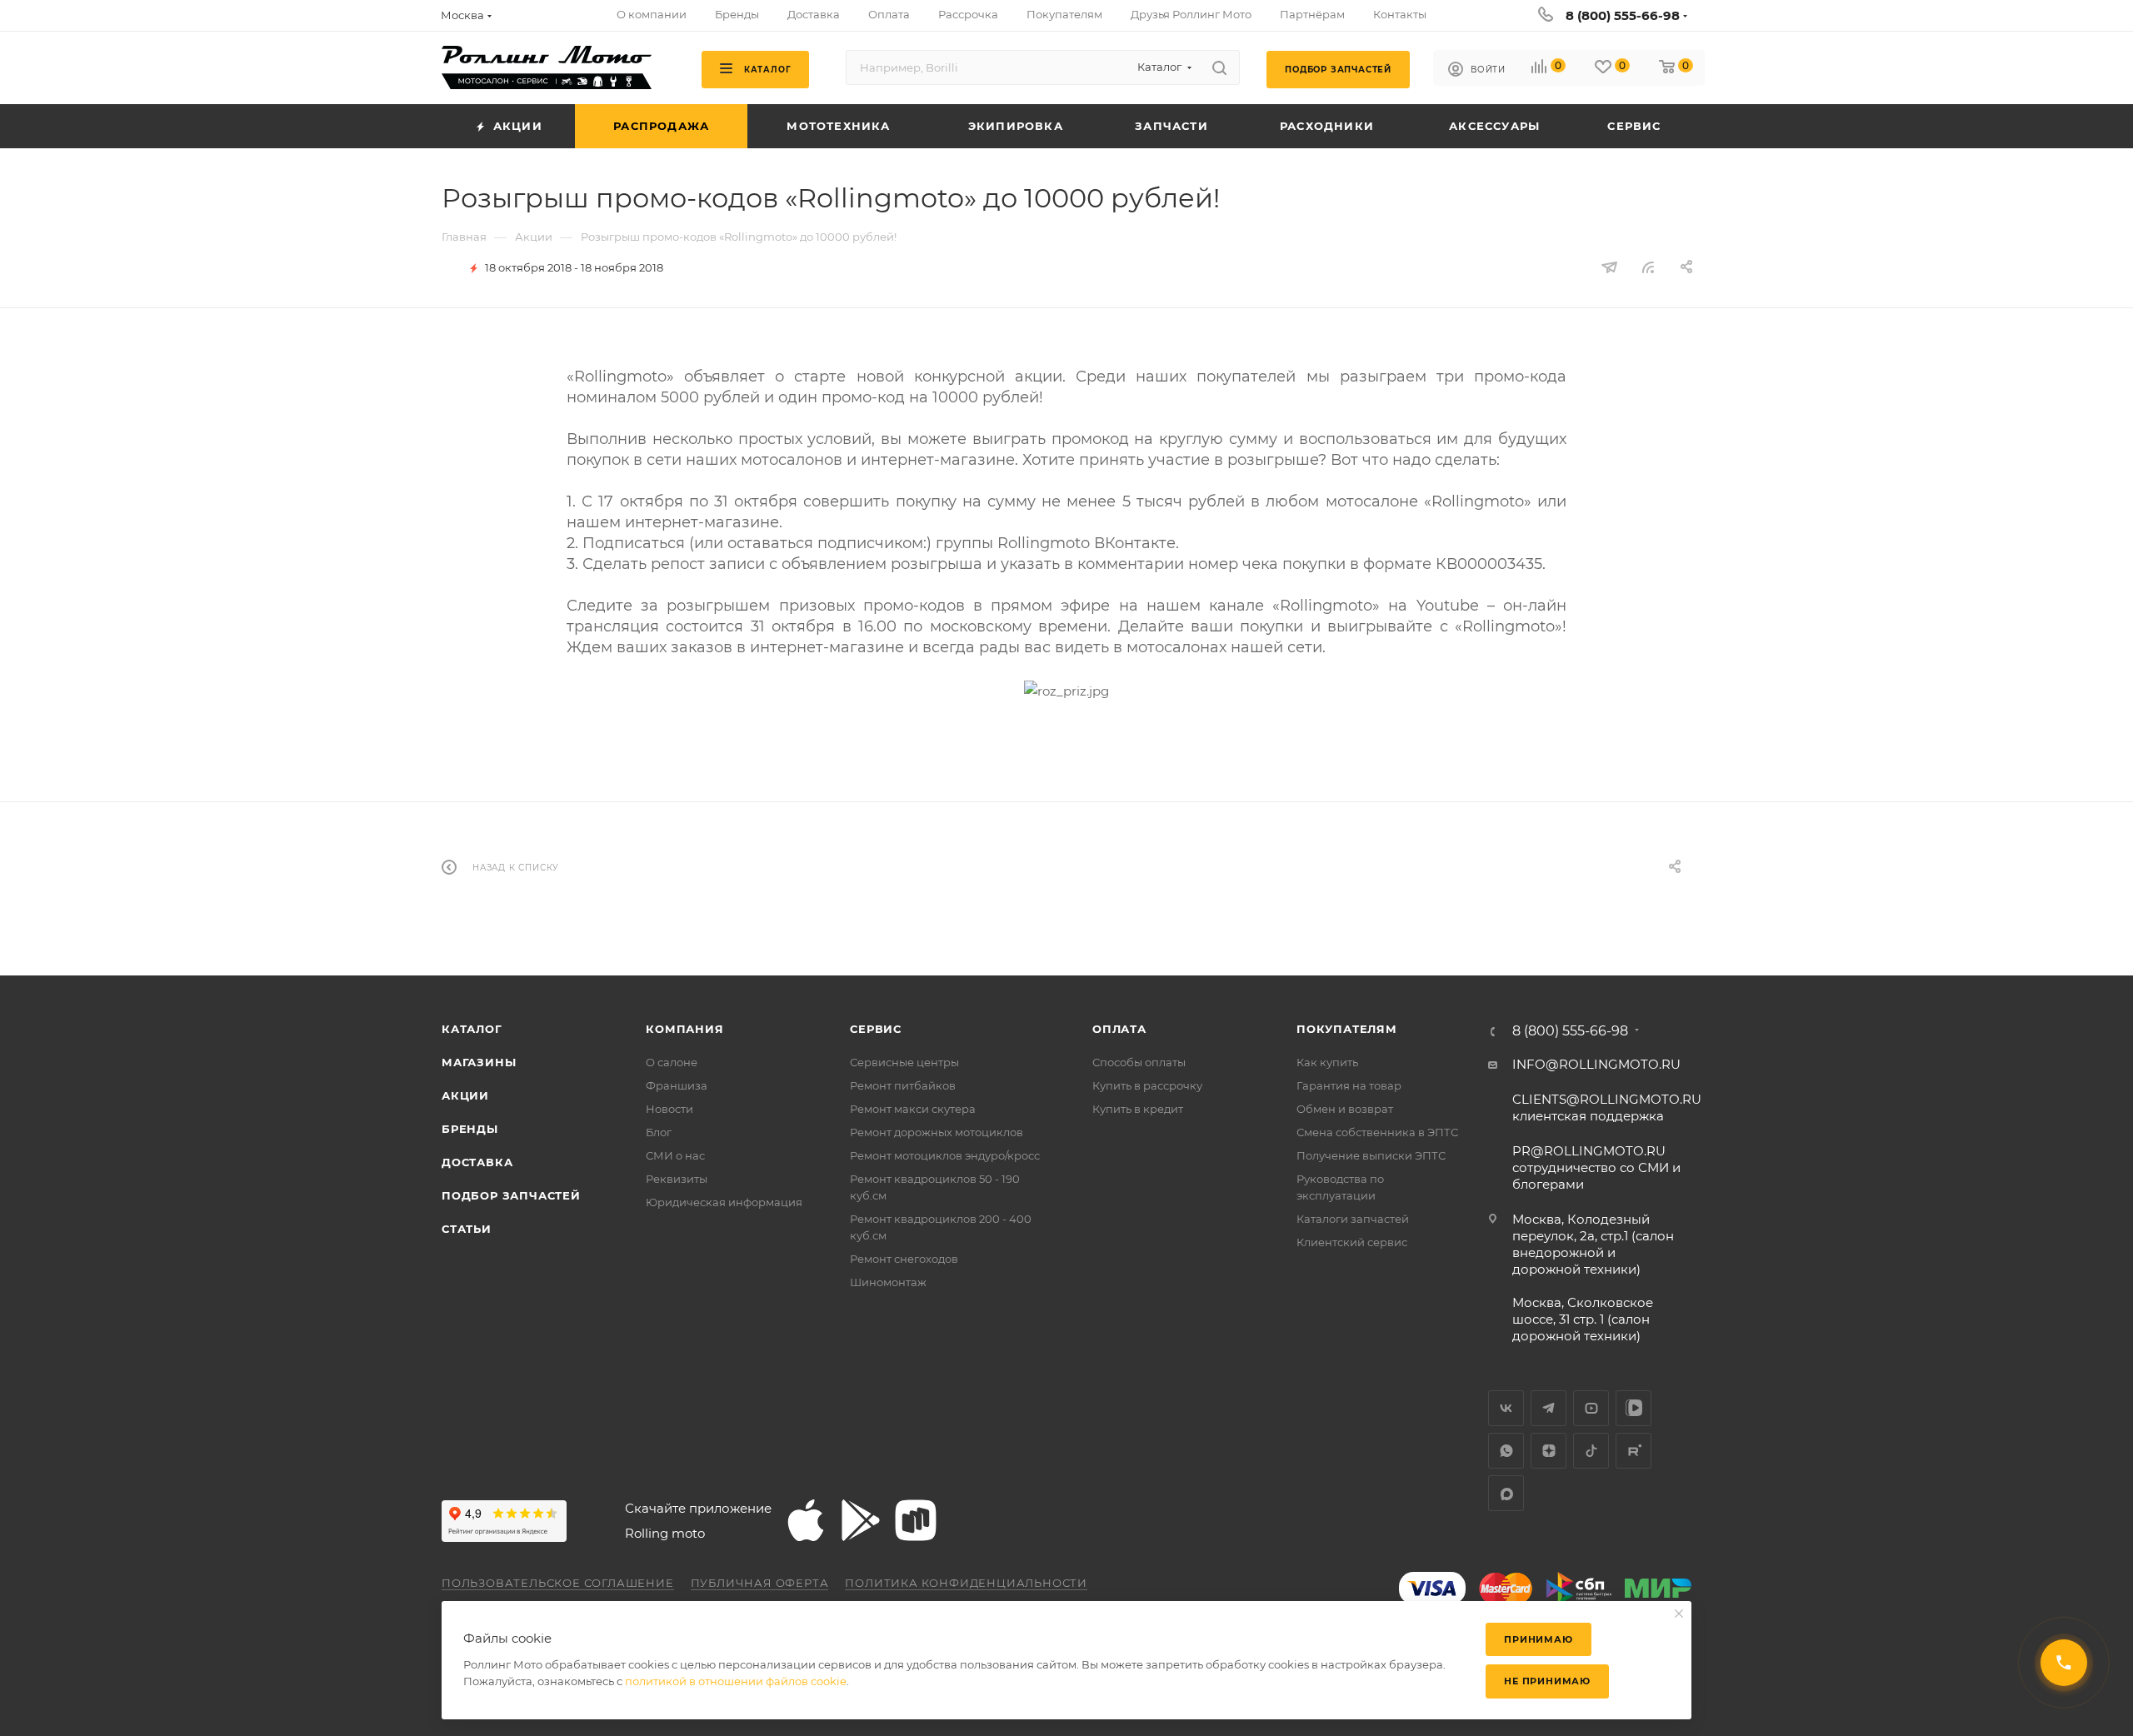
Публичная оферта (760, 1583)
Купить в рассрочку (1147, 1085)
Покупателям (1347, 1029)
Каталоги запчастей (1353, 1219)
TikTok (1591, 1451)
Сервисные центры (904, 1062)
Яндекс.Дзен (1549, 1451)
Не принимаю (1547, 1681)
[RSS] (1648, 267)
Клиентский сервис (1352, 1242)
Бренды (470, 1129)
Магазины (479, 1062)
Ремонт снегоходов (904, 1259)
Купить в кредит (1138, 1109)
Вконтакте (1506, 1408)
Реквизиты (677, 1179)
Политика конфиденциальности (966, 1583)
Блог (659, 1132)
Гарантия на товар (1349, 1085)
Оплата (1119, 1029)
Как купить (1327, 1062)
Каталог (472, 1029)
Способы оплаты (1139, 1062)
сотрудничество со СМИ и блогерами (1596, 1167)
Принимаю (1538, 1639)
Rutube (1633, 1451)
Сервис (876, 1029)
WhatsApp (1506, 1451)
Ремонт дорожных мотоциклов (937, 1132)
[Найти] (1219, 67)
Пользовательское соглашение (558, 1583)
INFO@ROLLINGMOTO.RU (1596, 1064)
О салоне (672, 1062)
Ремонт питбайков (903, 1085)
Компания (684, 1029)
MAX (1506, 1493)
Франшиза (677, 1085)
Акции (465, 1095)
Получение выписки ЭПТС (1371, 1155)
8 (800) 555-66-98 (1623, 15)
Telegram (1549, 1408)
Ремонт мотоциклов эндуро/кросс (945, 1155)
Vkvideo (1633, 1408)
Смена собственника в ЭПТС (1377, 1132)
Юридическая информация (724, 1202)
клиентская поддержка (1607, 1107)
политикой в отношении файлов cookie (736, 1681)
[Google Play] (861, 1520)
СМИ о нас (675, 1155)
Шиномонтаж (888, 1282)
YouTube (1591, 1408)
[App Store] (806, 1520)
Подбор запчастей (511, 1195)
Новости (669, 1109)
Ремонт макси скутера (913, 1109)
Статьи (467, 1229)
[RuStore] (916, 1520)
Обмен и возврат (1345, 1109)
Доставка (477, 1162)
